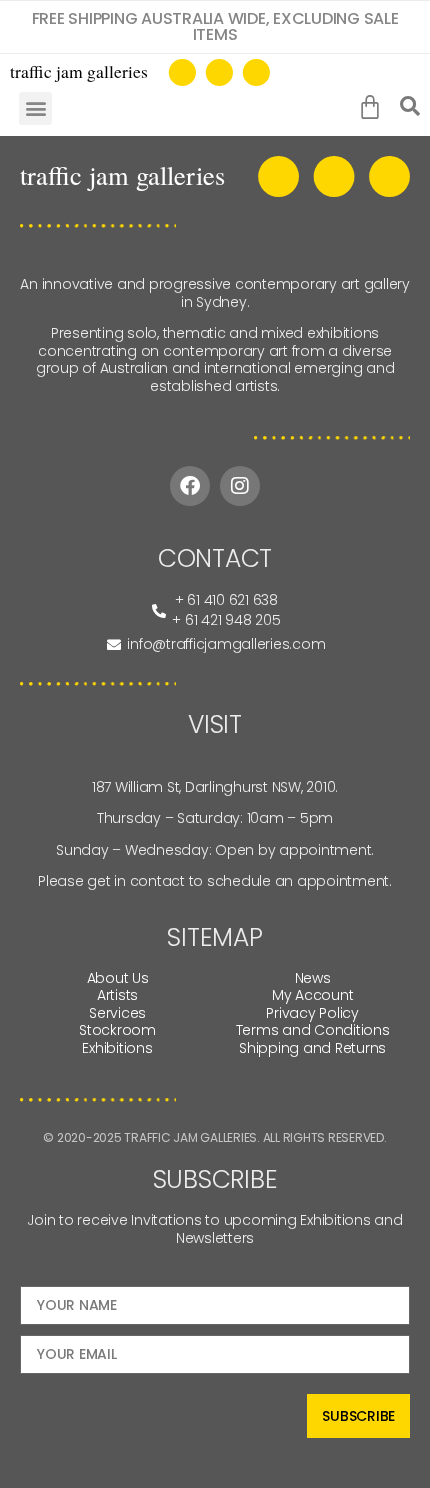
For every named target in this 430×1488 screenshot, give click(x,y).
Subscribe (358, 1416)
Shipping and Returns (312, 1048)
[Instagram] (240, 486)
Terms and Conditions (313, 1030)
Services (117, 1013)
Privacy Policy (312, 1013)
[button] (35, 108)
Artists (117, 995)
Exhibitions (117, 1048)
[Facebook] (190, 486)
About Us (118, 978)
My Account (313, 995)
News (313, 978)
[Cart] (374, 108)
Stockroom (117, 1030)
